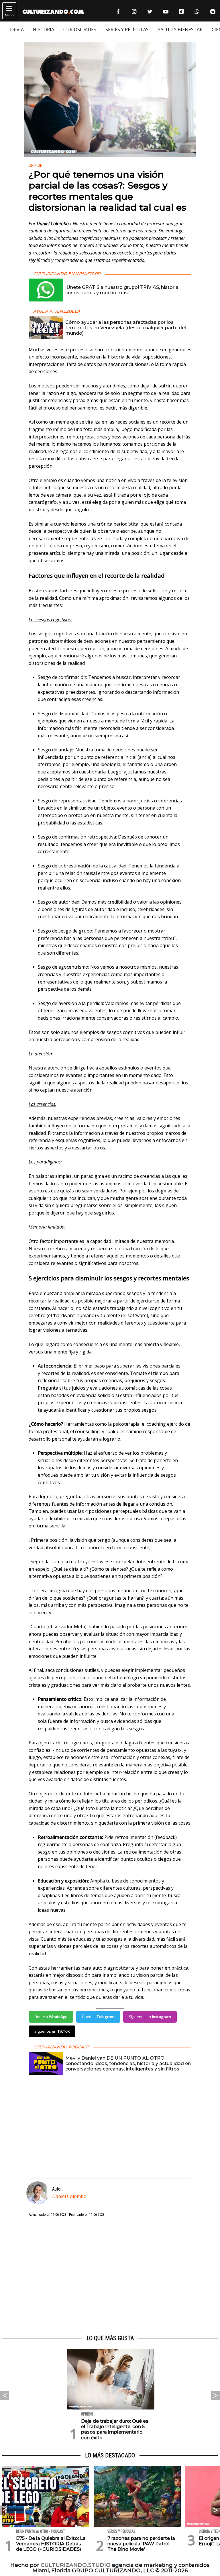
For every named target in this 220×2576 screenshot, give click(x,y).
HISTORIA (44, 30)
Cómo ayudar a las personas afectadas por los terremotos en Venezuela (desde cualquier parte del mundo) (126, 328)
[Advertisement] (110, 2276)
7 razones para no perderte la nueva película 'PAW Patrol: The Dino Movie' (141, 2544)
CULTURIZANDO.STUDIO (76, 2565)
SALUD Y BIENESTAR (180, 30)
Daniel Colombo (69, 2196)
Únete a (51, 2017)
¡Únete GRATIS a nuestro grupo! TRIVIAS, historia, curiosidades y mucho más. (122, 290)
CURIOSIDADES (80, 30)
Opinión (36, 165)
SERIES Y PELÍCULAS (127, 30)
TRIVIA (16, 30)
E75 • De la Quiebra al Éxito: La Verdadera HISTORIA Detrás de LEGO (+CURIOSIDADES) (51, 2544)
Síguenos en (150, 2017)
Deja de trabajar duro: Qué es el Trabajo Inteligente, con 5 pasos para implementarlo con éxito (115, 2429)
